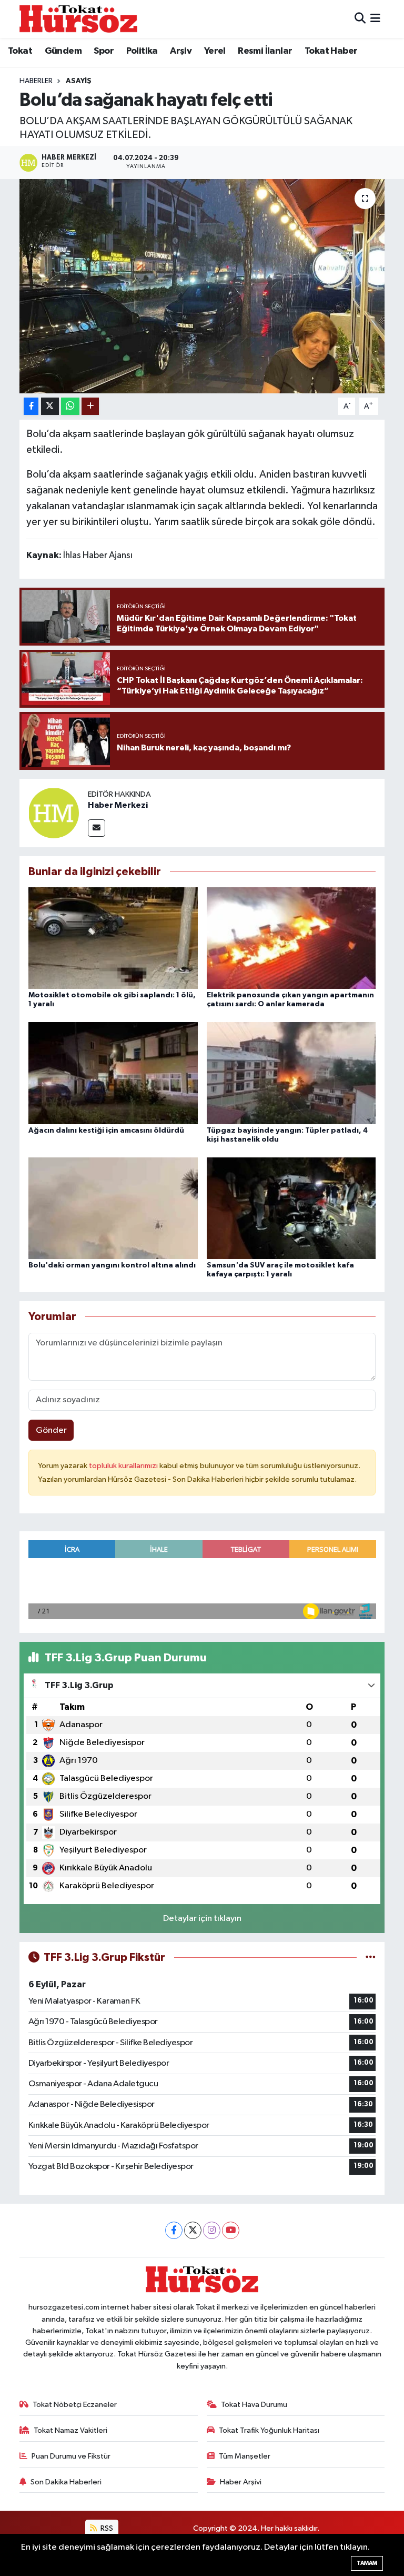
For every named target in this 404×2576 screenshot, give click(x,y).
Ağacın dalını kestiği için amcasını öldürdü (106, 1131)
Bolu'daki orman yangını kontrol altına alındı (112, 1265)
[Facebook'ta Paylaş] (31, 406)
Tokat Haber (331, 51)
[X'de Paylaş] (50, 406)
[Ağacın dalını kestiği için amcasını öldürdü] (113, 1073)
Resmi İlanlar (265, 51)
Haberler (36, 81)
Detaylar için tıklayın (202, 1919)
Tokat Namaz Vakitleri (70, 2430)
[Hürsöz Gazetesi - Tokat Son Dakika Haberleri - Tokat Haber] (78, 19)
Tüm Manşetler (245, 2456)
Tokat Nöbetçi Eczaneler (75, 2405)
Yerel (215, 51)
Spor (104, 51)
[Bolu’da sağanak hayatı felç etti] (202, 286)
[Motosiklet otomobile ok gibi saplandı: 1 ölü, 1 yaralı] (113, 938)
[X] (193, 2230)
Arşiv (181, 51)
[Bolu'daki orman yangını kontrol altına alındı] (113, 1208)
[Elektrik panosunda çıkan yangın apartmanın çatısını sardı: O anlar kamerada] (291, 938)
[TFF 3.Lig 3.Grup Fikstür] (371, 1958)
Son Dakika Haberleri (66, 2482)
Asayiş (79, 81)
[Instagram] (212, 2230)
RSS (106, 2528)
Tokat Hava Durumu (254, 2405)
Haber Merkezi (118, 805)
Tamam (367, 2563)
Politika (142, 51)
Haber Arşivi (241, 2482)
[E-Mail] (97, 828)
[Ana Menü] (375, 19)
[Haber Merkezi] (54, 813)
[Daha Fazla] (90, 406)
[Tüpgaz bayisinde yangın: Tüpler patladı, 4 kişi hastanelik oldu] (291, 1073)
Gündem (63, 51)
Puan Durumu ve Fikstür (71, 2456)
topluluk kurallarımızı (124, 1466)
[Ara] (360, 19)
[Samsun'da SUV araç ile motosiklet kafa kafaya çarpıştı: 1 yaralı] (291, 1208)
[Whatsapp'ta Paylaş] (70, 406)
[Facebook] (174, 2230)
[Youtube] (231, 2230)
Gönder (51, 1430)
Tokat (20, 51)
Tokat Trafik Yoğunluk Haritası (269, 2430)
